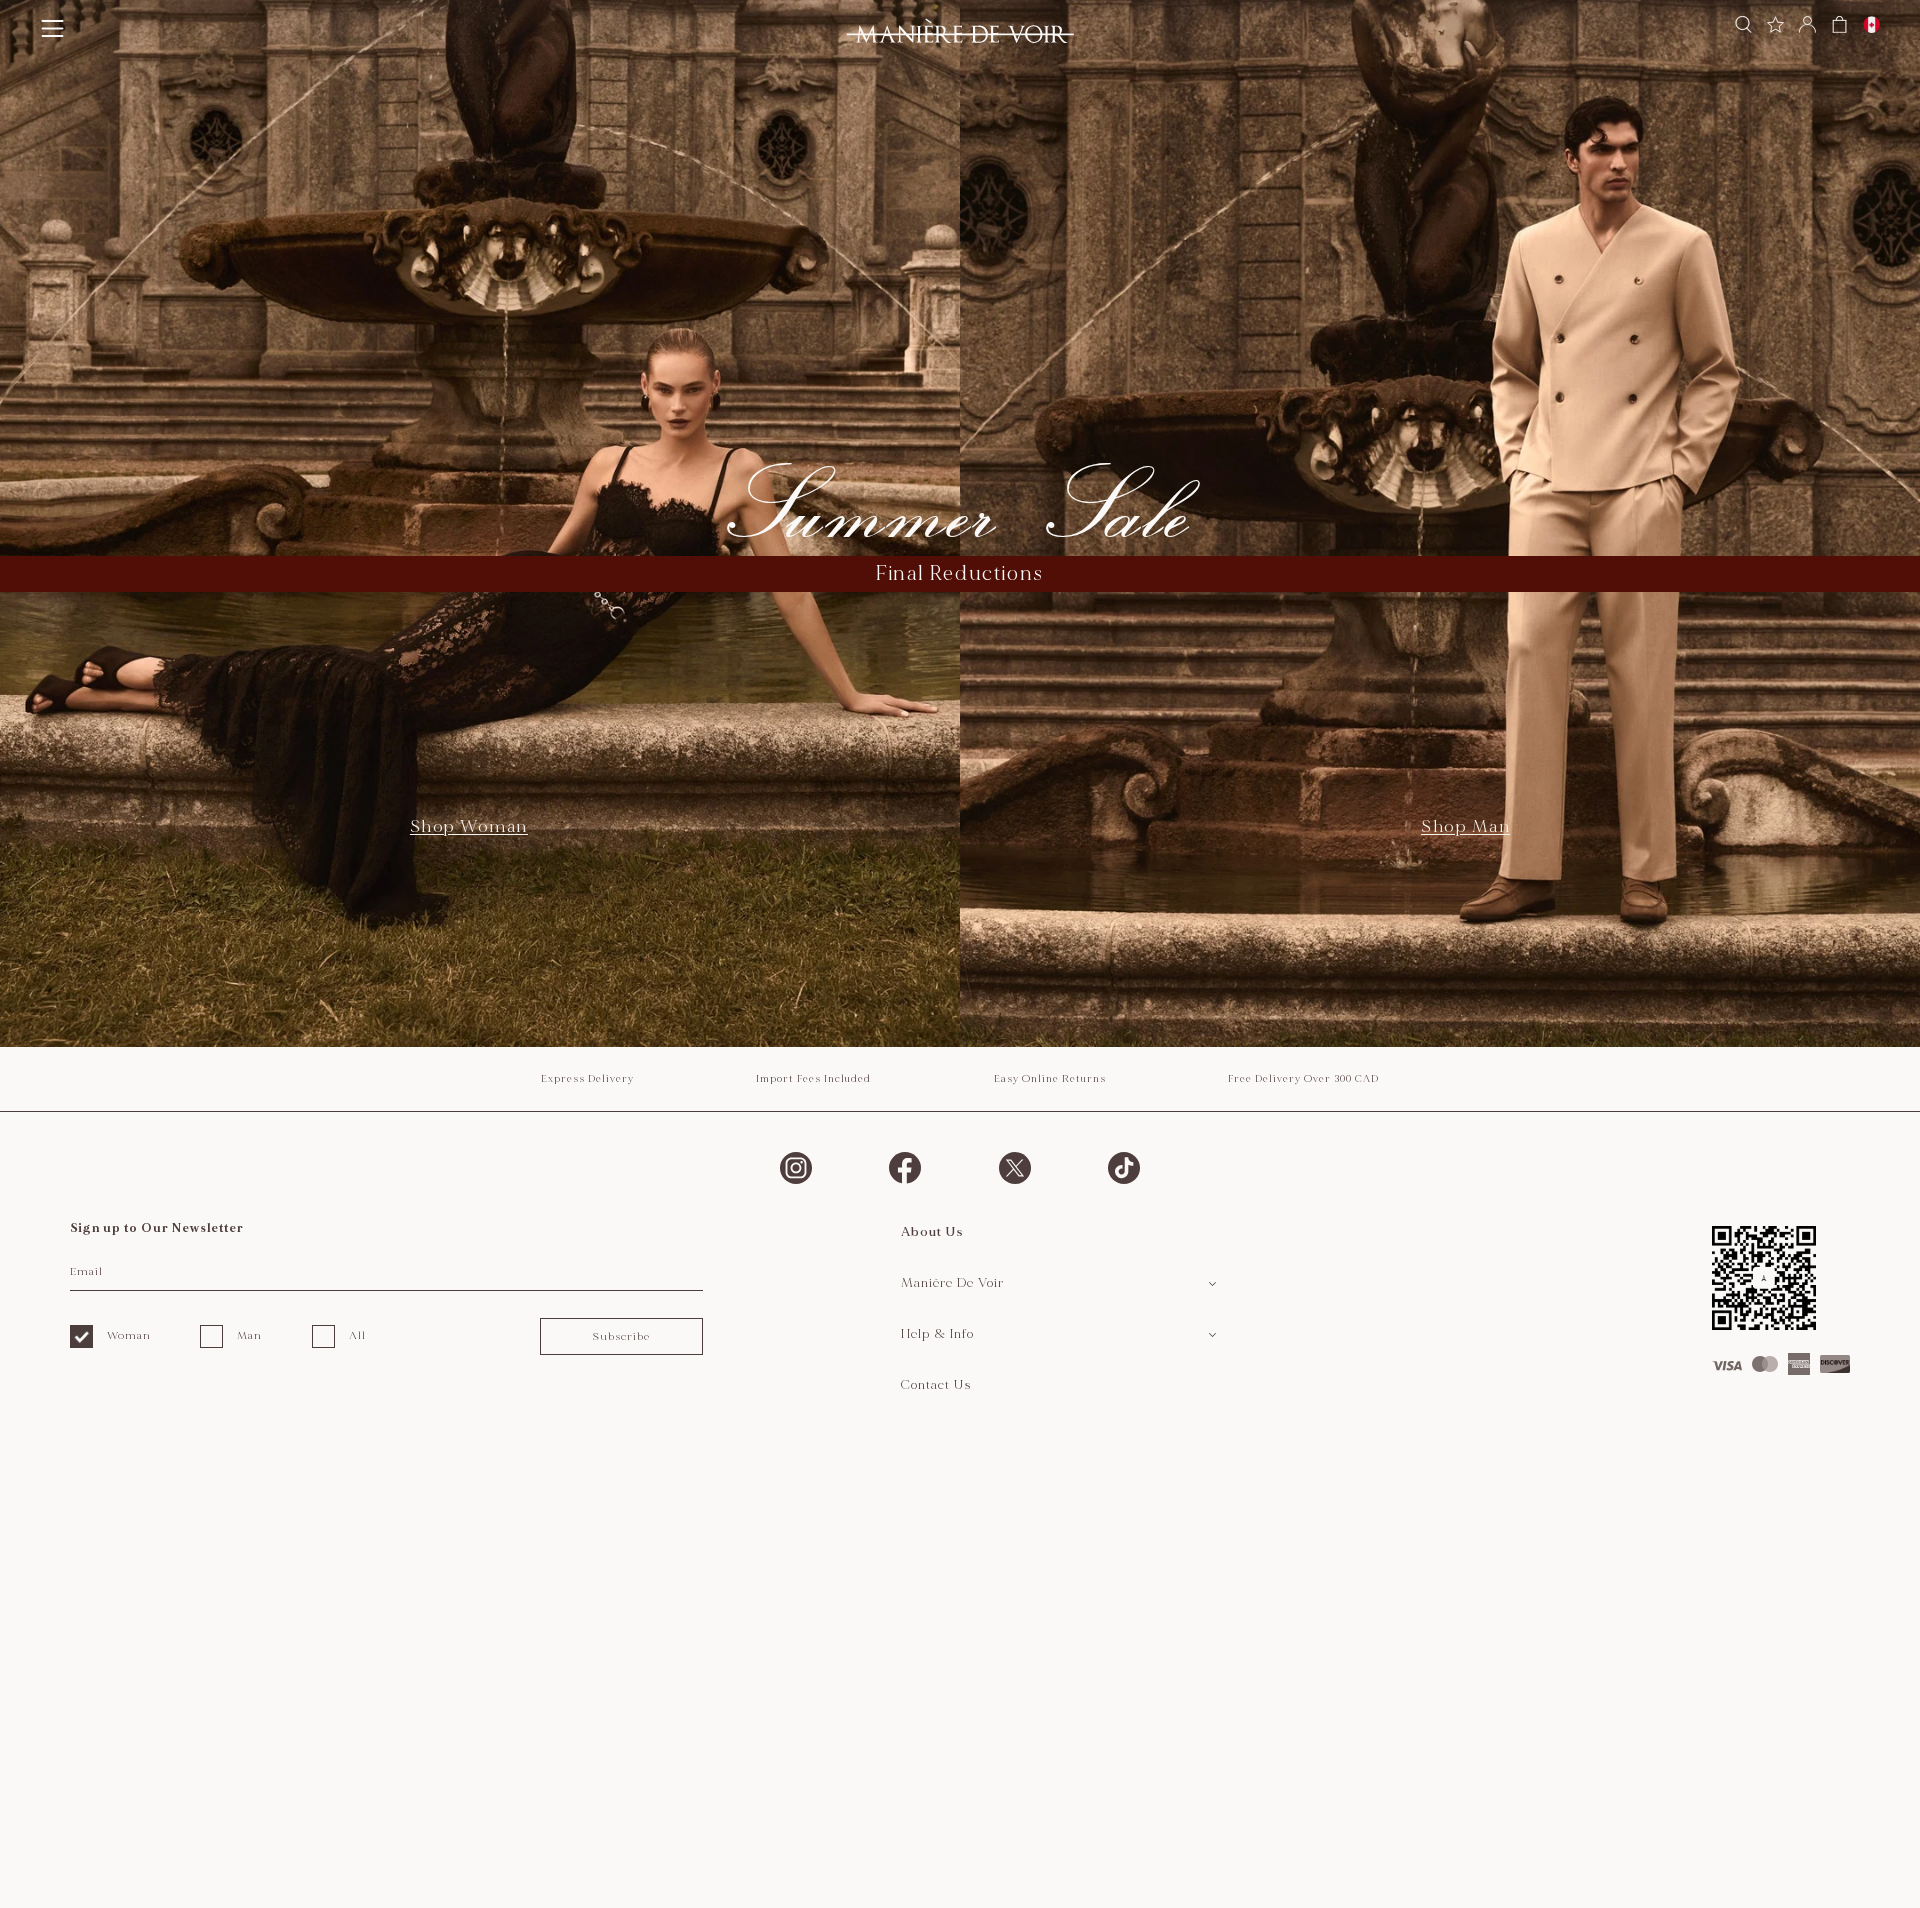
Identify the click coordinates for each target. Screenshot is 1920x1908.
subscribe (621, 1336)
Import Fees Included (813, 1079)
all (357, 1335)
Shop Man (1465, 826)
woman (129, 1335)
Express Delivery (587, 1079)
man (249, 1335)
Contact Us (936, 1385)
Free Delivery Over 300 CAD (1303, 1079)
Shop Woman (469, 826)
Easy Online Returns (1050, 1079)
